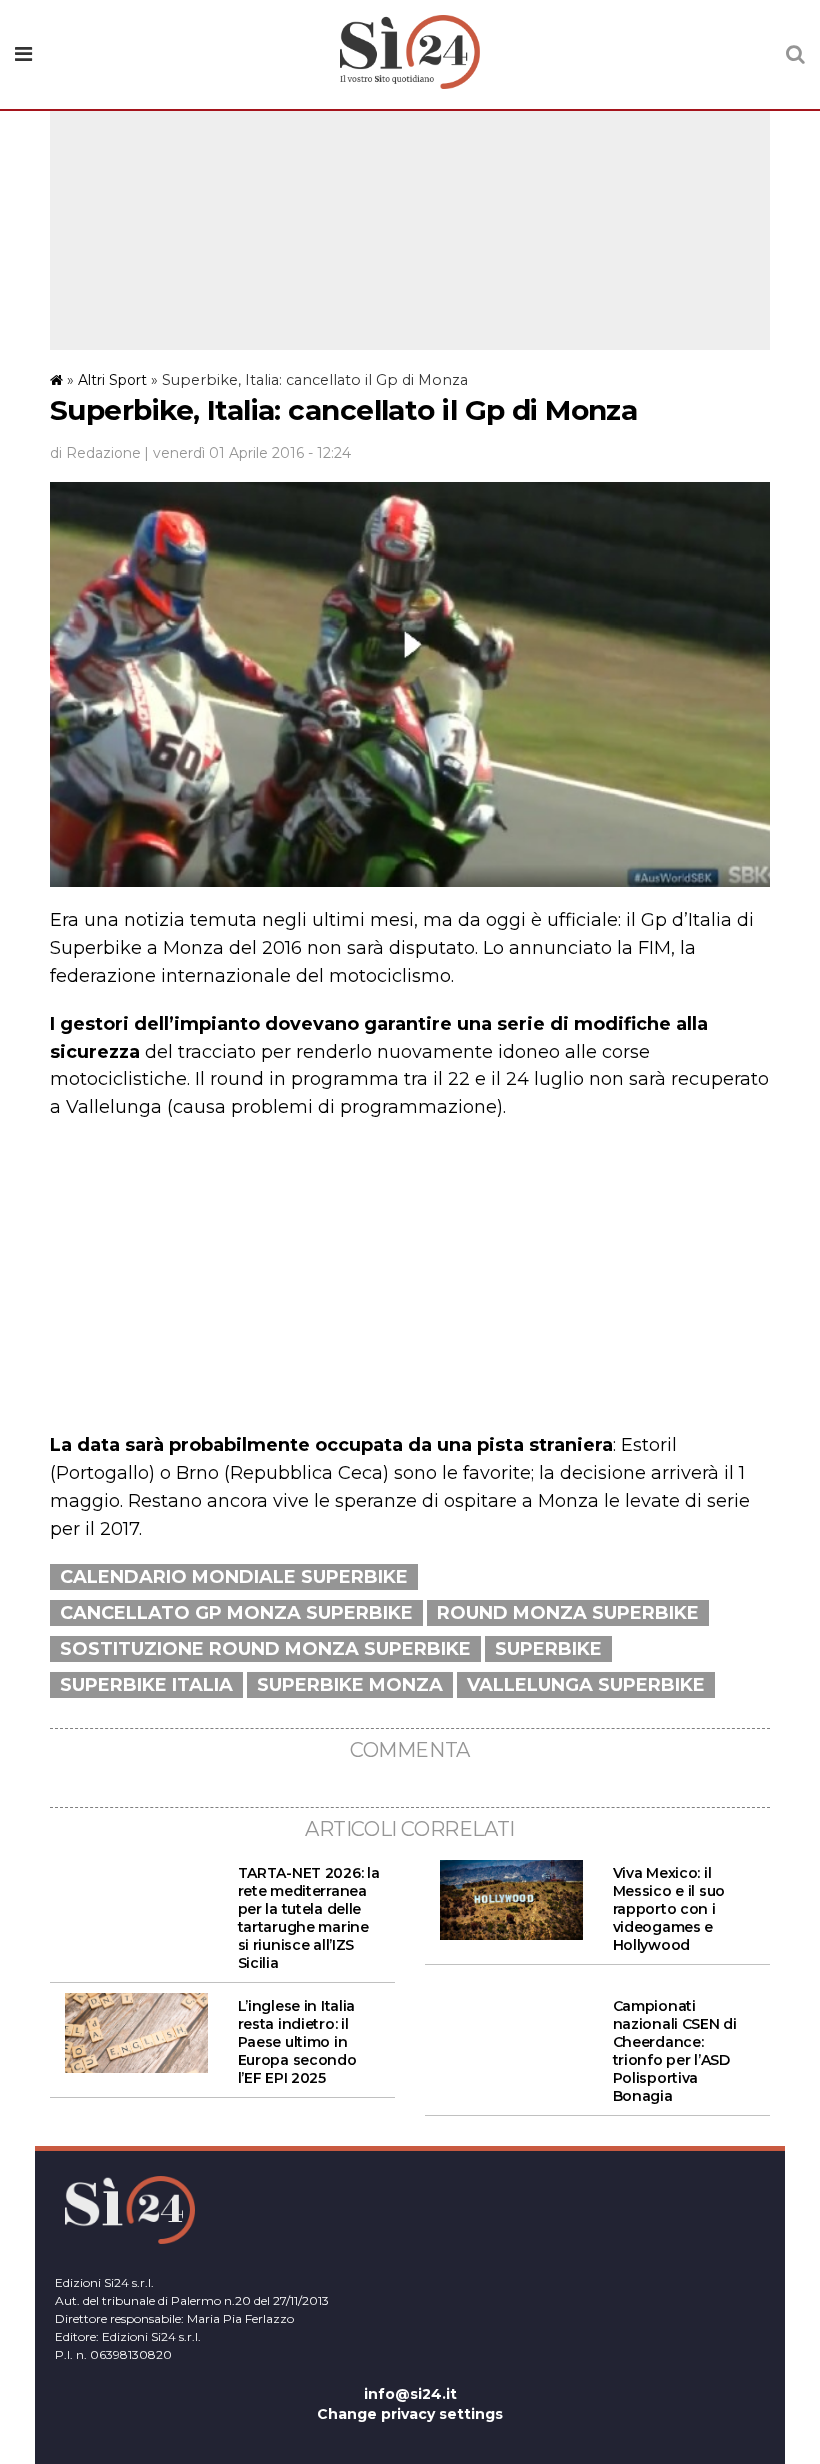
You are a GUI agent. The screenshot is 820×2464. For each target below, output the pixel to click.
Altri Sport (112, 380)
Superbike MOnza (350, 1685)
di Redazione (95, 453)
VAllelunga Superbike (586, 1685)
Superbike (548, 1649)
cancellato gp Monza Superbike (236, 1613)
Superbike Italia (146, 1685)
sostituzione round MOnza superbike (265, 1649)
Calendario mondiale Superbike (234, 1577)
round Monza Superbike (568, 1613)
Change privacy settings (410, 2414)
